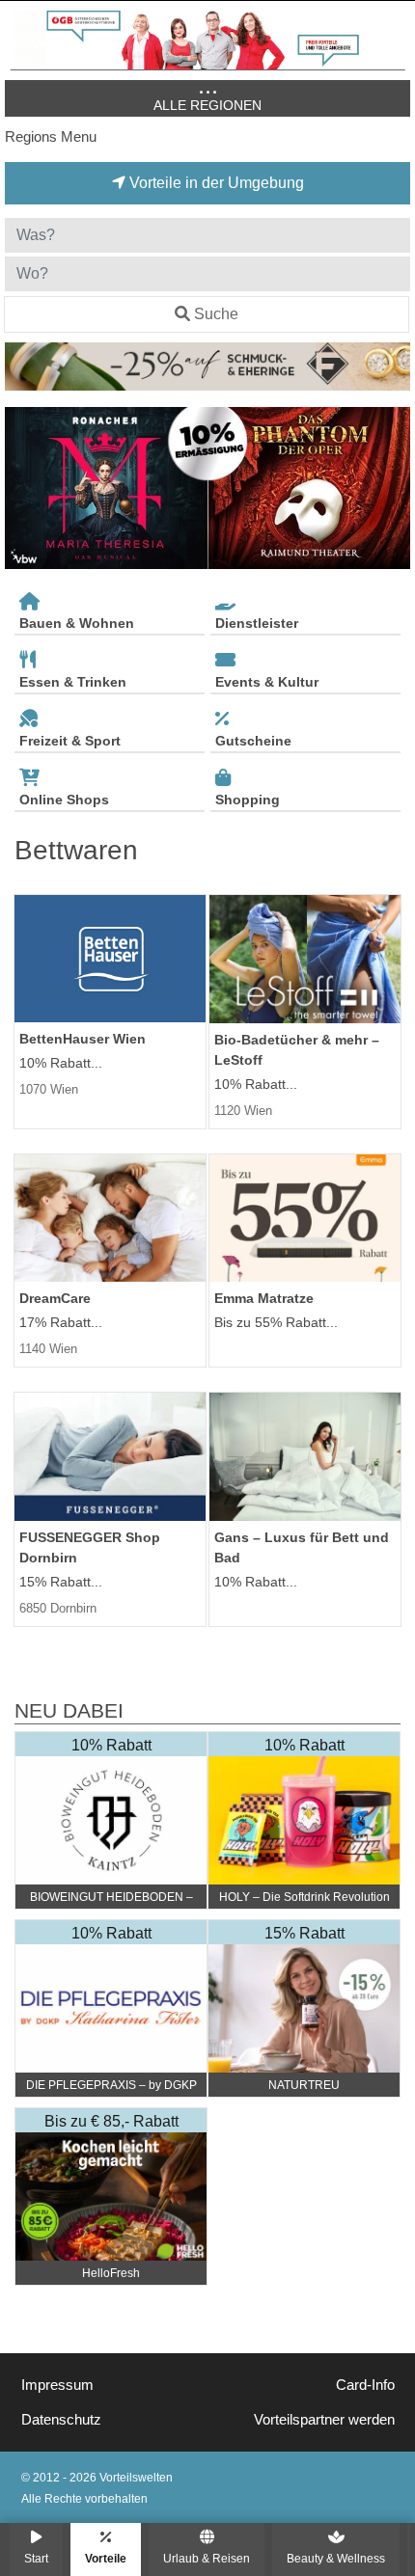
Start (36, 2558)
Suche (216, 314)
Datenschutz (61, 2420)
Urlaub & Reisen (207, 2558)
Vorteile (106, 2558)
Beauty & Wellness (336, 2558)
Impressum (57, 2385)
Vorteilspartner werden (324, 2420)
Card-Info (365, 2385)
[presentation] (23, 488)
